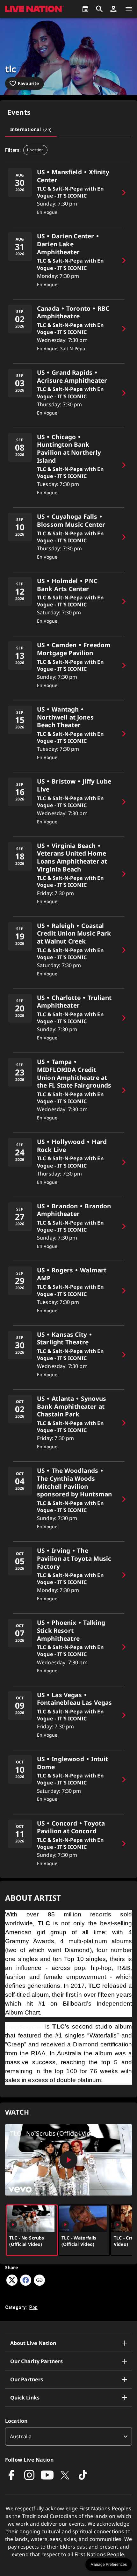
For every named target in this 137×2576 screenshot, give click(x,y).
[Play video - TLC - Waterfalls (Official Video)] (65, 2225)
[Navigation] (129, 9)
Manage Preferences (109, 2565)
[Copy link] (39, 2281)
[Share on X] (12, 2284)
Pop (33, 2307)
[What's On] (85, 9)
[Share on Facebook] (26, 2284)
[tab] (31, 129)
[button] (113, 9)
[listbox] (68, 2436)
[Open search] (99, 9)
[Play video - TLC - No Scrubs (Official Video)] (68, 2160)
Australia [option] (21, 2436)
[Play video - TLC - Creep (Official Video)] (118, 2225)
